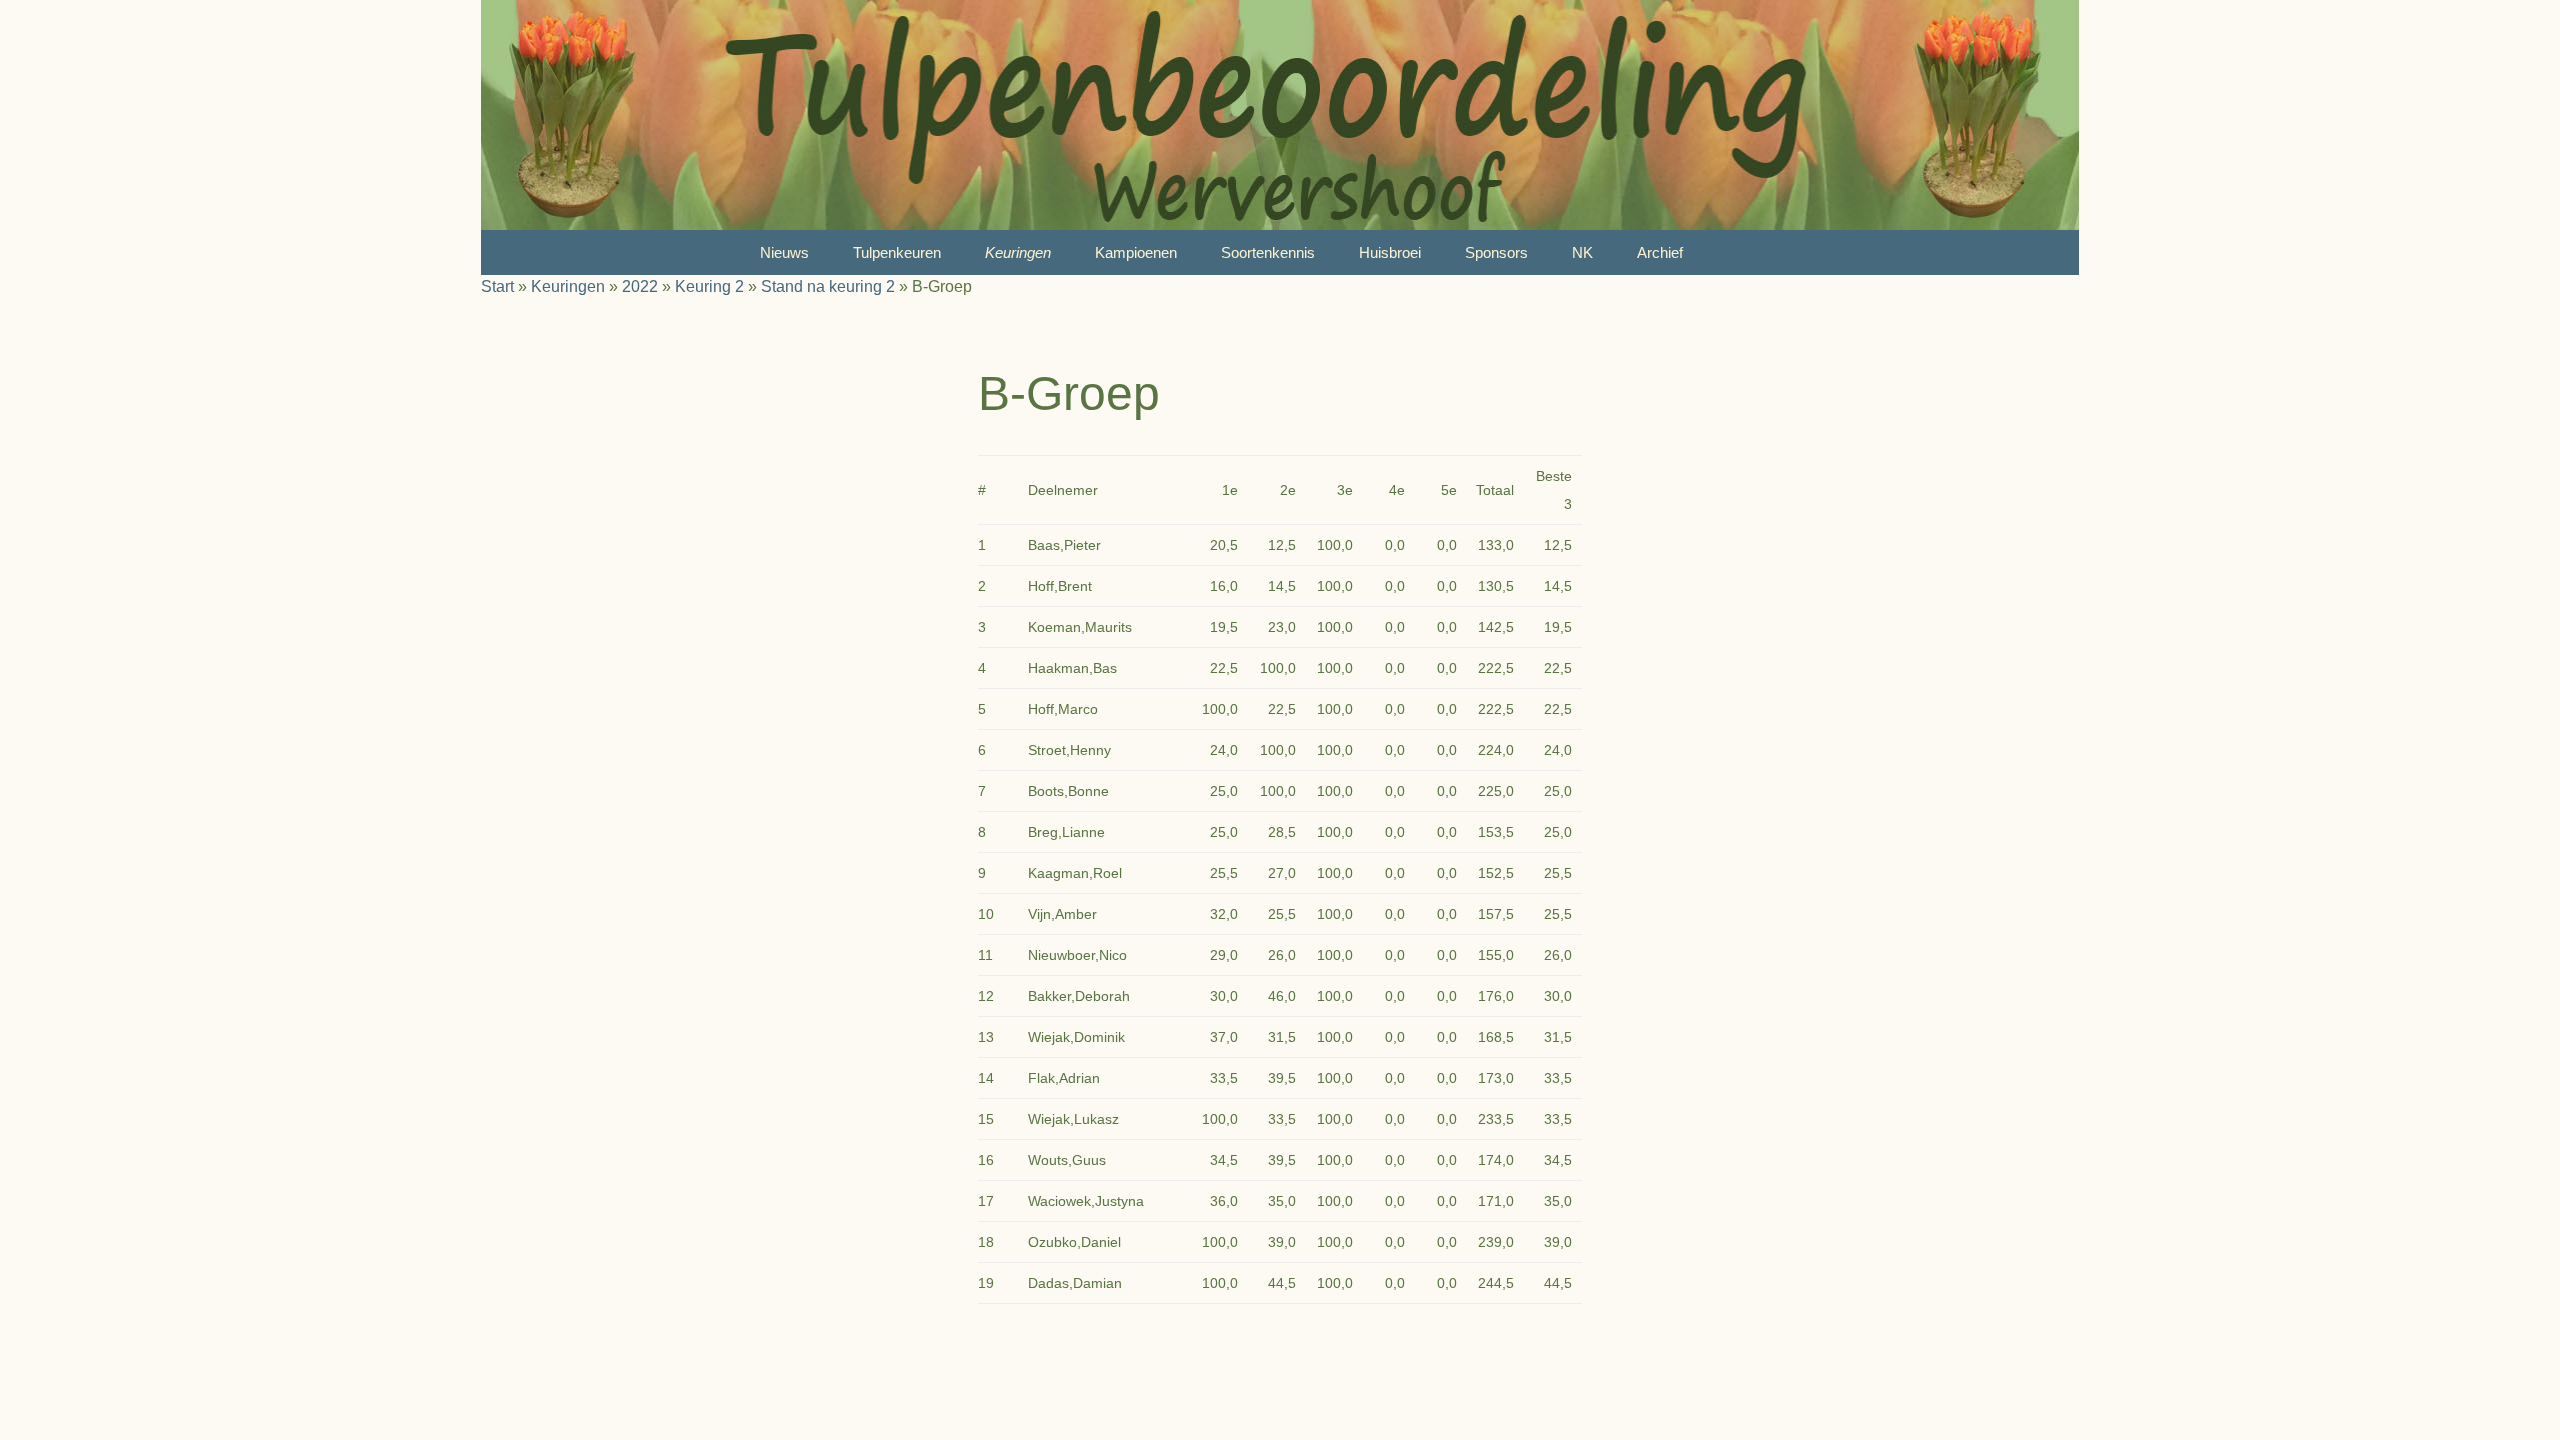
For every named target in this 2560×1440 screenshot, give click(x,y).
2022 (640, 286)
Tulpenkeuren (897, 252)
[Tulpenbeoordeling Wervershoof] (1280, 115)
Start (497, 286)
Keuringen (1018, 252)
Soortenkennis (1268, 252)
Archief (1660, 252)
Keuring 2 (709, 286)
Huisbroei (1390, 252)
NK (1582, 252)
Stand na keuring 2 (828, 286)
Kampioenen (1136, 252)
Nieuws (784, 252)
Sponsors (1496, 252)
